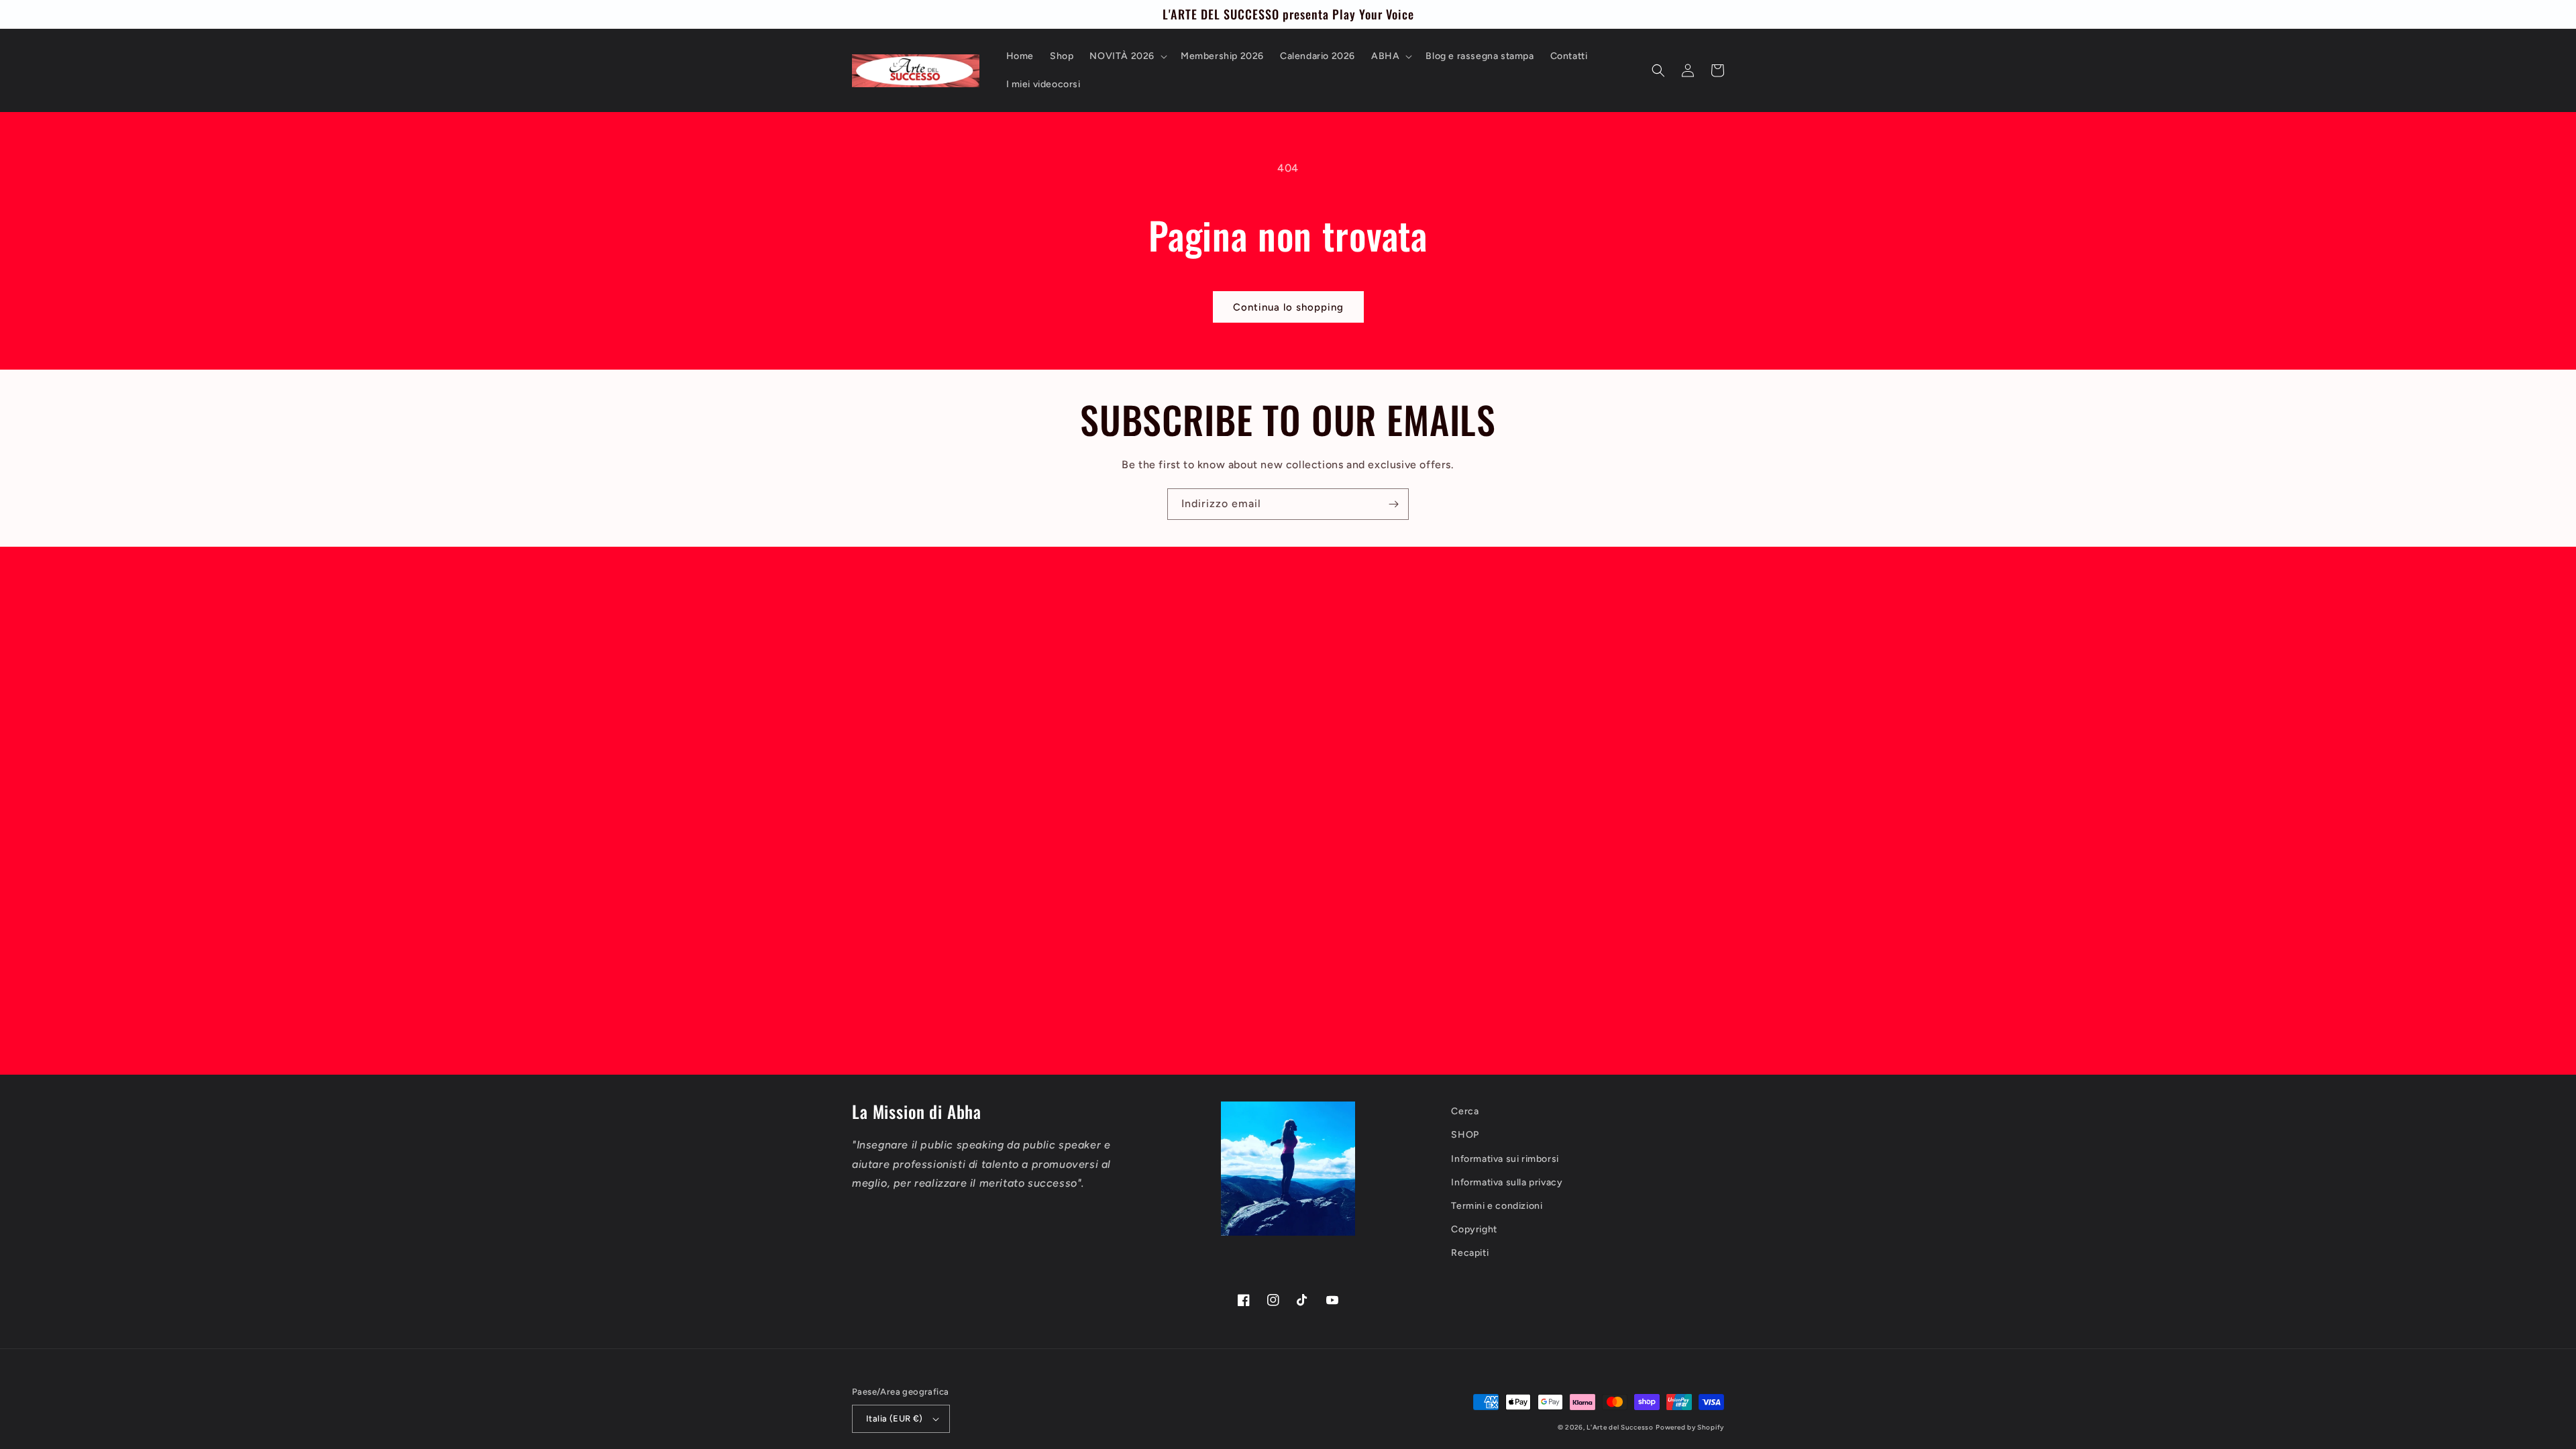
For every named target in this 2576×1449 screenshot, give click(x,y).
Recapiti (1470, 1253)
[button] (1127, 56)
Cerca (1465, 1111)
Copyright (1474, 1229)
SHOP (1465, 1135)
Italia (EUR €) (895, 1418)
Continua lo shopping (1288, 307)
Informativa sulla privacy (1507, 1182)
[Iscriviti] (1393, 504)
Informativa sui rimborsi (1505, 1159)
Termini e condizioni (1497, 1206)
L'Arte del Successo (1620, 1427)
